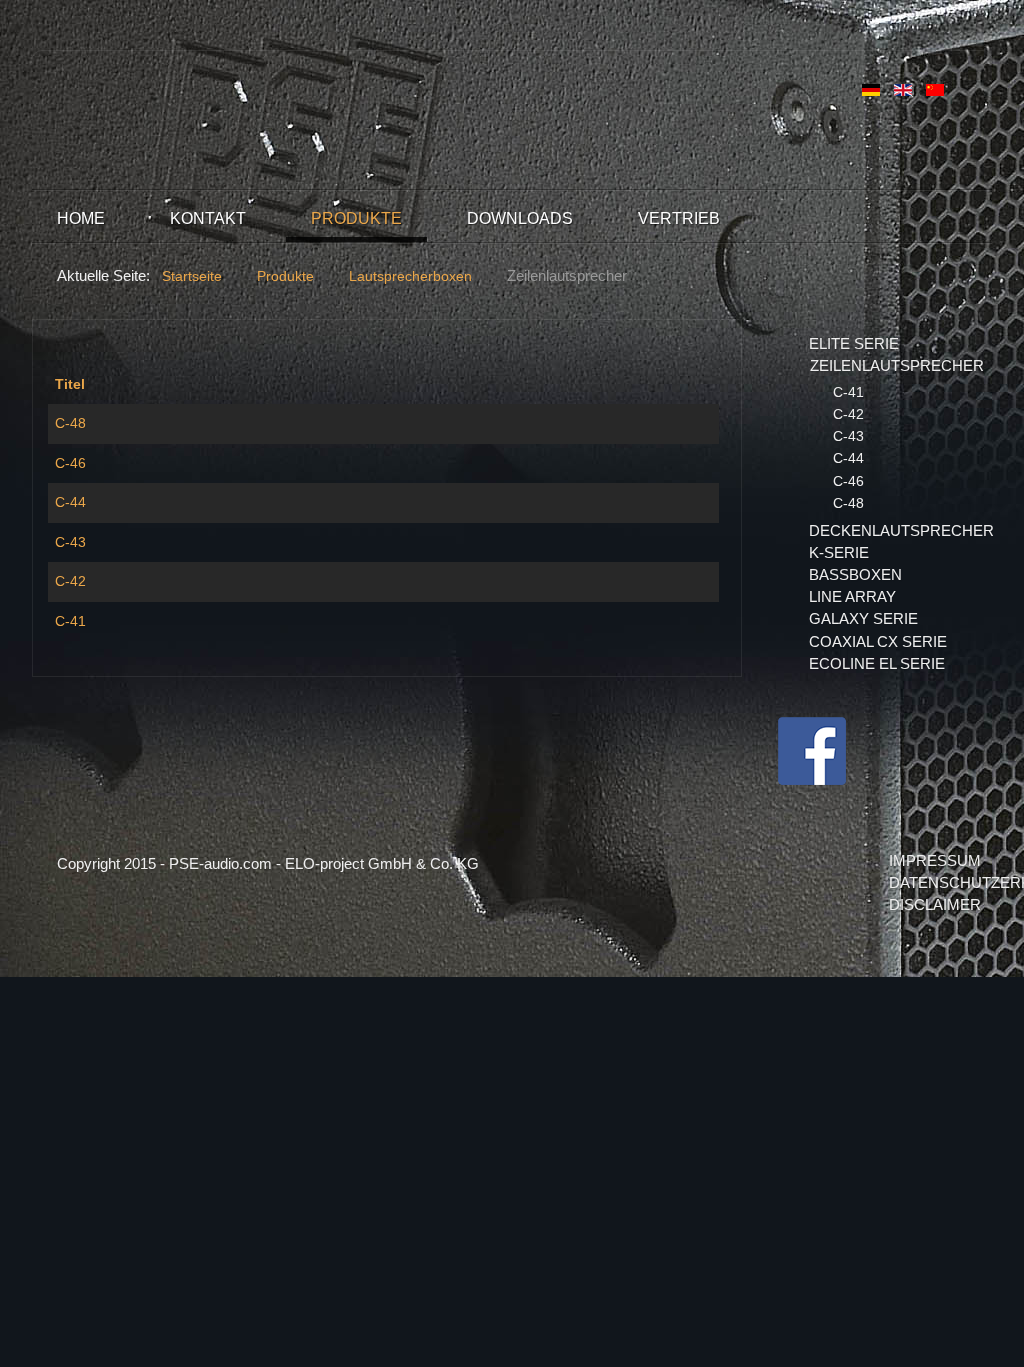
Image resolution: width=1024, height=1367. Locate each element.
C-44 (70, 502)
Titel (70, 384)
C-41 (70, 621)
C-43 (70, 542)
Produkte (356, 218)
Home (81, 218)
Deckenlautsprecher (888, 530)
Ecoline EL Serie (877, 663)
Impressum (928, 860)
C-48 (70, 423)
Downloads (520, 218)
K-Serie (839, 552)
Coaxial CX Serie (878, 641)
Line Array (852, 596)
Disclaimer (928, 904)
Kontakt (208, 218)
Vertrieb (679, 218)
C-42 (70, 581)
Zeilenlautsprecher (888, 365)
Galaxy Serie (863, 618)
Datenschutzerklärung (928, 882)
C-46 (70, 463)
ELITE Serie (854, 343)
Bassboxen (855, 574)
